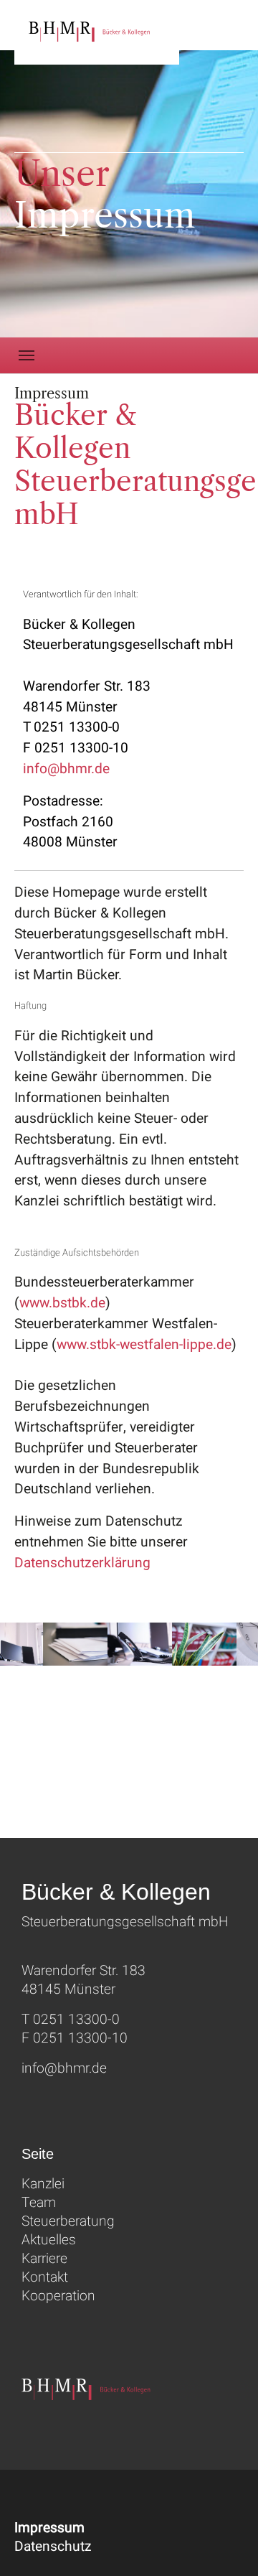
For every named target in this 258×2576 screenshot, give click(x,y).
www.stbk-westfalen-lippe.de (144, 1345)
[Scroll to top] (226, 2544)
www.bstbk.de (62, 1303)
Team (39, 2203)
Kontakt (45, 2277)
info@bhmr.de (66, 769)
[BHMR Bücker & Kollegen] (97, 32)
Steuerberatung (68, 2221)
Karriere (44, 2259)
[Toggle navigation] (27, 355)
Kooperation (58, 2296)
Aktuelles (49, 2240)
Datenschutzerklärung (82, 1563)
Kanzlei (43, 2184)
